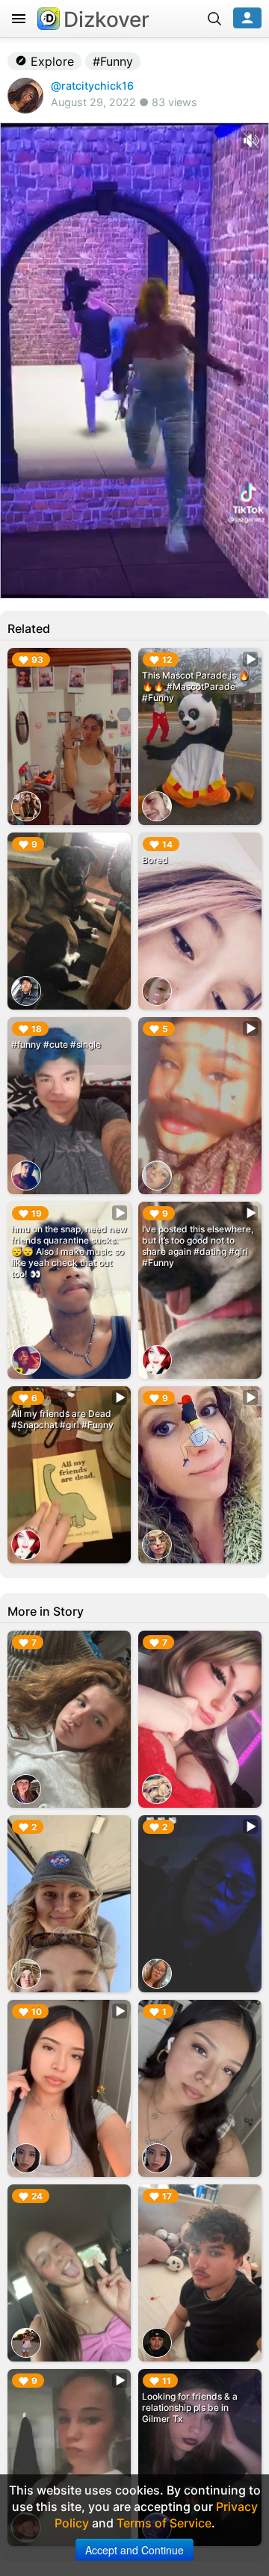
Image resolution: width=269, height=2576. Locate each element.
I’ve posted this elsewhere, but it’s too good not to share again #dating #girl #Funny (198, 1246)
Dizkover (106, 19)
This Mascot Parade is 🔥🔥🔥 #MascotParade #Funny (196, 686)
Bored (155, 860)
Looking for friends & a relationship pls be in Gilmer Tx (190, 2407)
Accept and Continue (134, 2550)
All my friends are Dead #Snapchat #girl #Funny (62, 1419)
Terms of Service (164, 2523)
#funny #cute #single (56, 1044)
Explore (50, 61)
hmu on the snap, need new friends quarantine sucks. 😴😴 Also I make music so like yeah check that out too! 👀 (69, 1251)
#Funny (113, 61)
